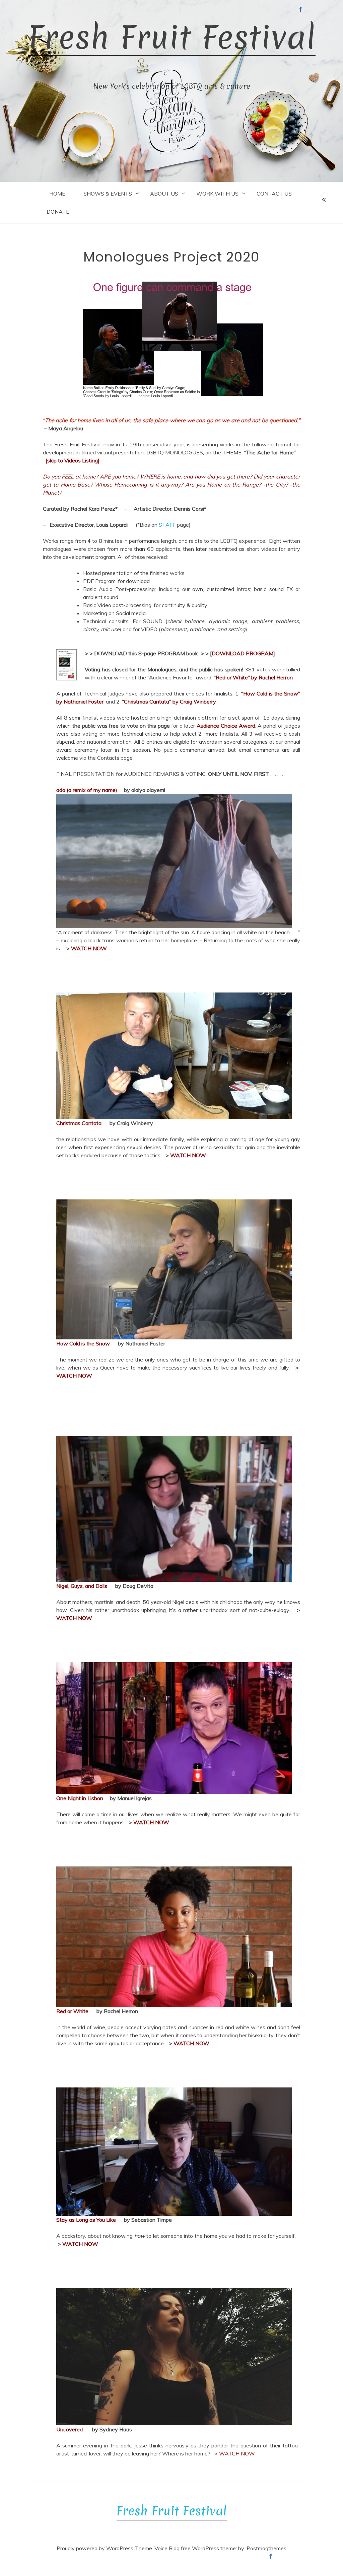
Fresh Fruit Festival (172, 37)
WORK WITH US (217, 194)
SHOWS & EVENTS (108, 194)
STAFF (167, 525)
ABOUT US (164, 194)
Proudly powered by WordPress (95, 2548)
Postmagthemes (266, 2548)
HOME (57, 194)
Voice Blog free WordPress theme (195, 2548)
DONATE (58, 212)
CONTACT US (274, 194)
